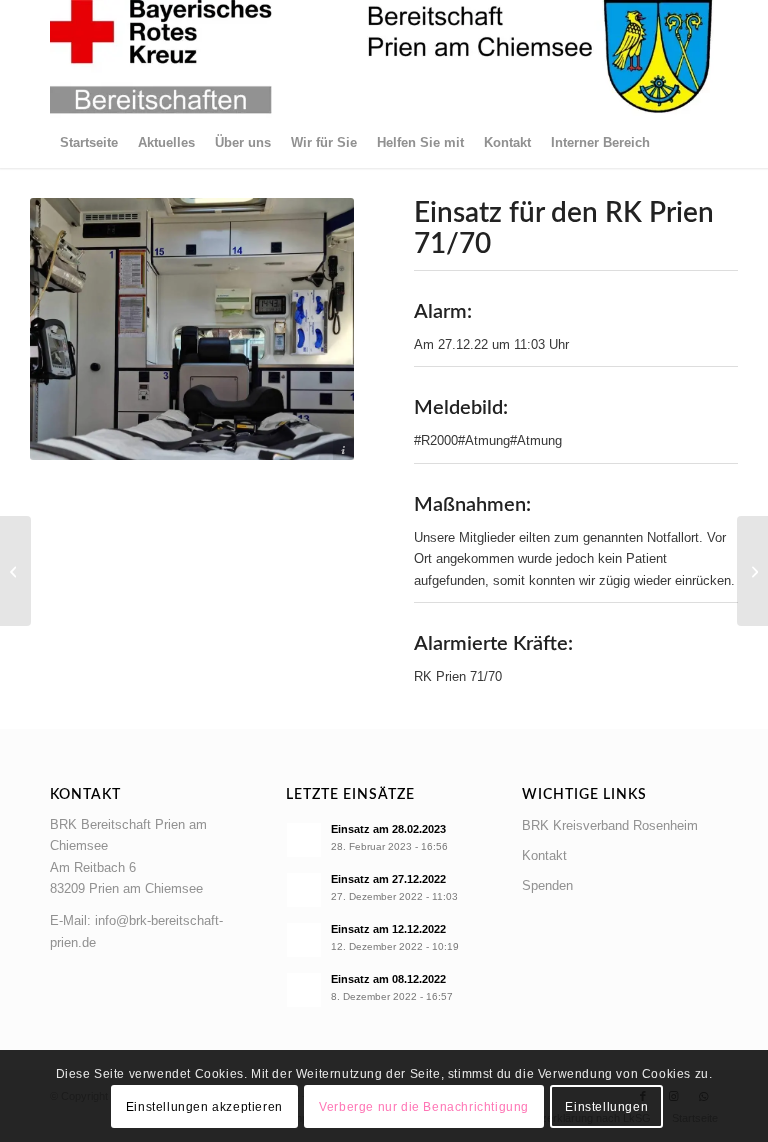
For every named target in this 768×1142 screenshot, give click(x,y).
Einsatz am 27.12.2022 (388, 879)
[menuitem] (89, 143)
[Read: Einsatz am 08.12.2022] (304, 990)
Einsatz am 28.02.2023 (388, 829)
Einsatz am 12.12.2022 (388, 929)
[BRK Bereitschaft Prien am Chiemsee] (382, 59)
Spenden (547, 885)
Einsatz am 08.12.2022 (388, 979)
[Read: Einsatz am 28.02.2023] (304, 840)
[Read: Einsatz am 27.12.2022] (304, 890)
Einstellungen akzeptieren (204, 1107)
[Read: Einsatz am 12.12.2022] (304, 940)
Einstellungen (606, 1107)
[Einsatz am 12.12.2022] (15, 571)
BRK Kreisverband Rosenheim (610, 825)
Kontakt (544, 855)
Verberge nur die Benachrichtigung (424, 1107)
